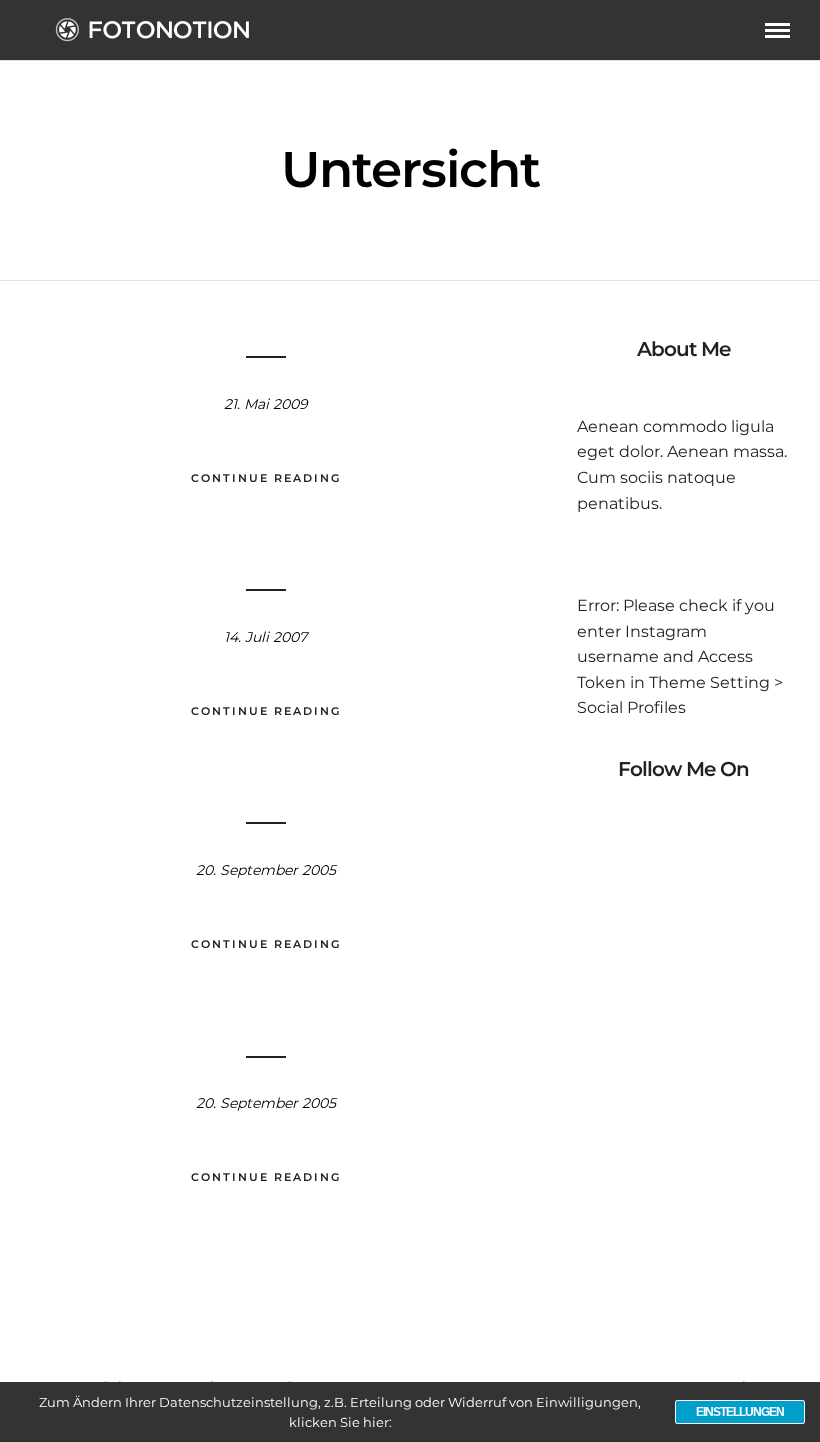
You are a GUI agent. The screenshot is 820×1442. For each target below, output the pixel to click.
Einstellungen (740, 1412)
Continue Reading (266, 478)
